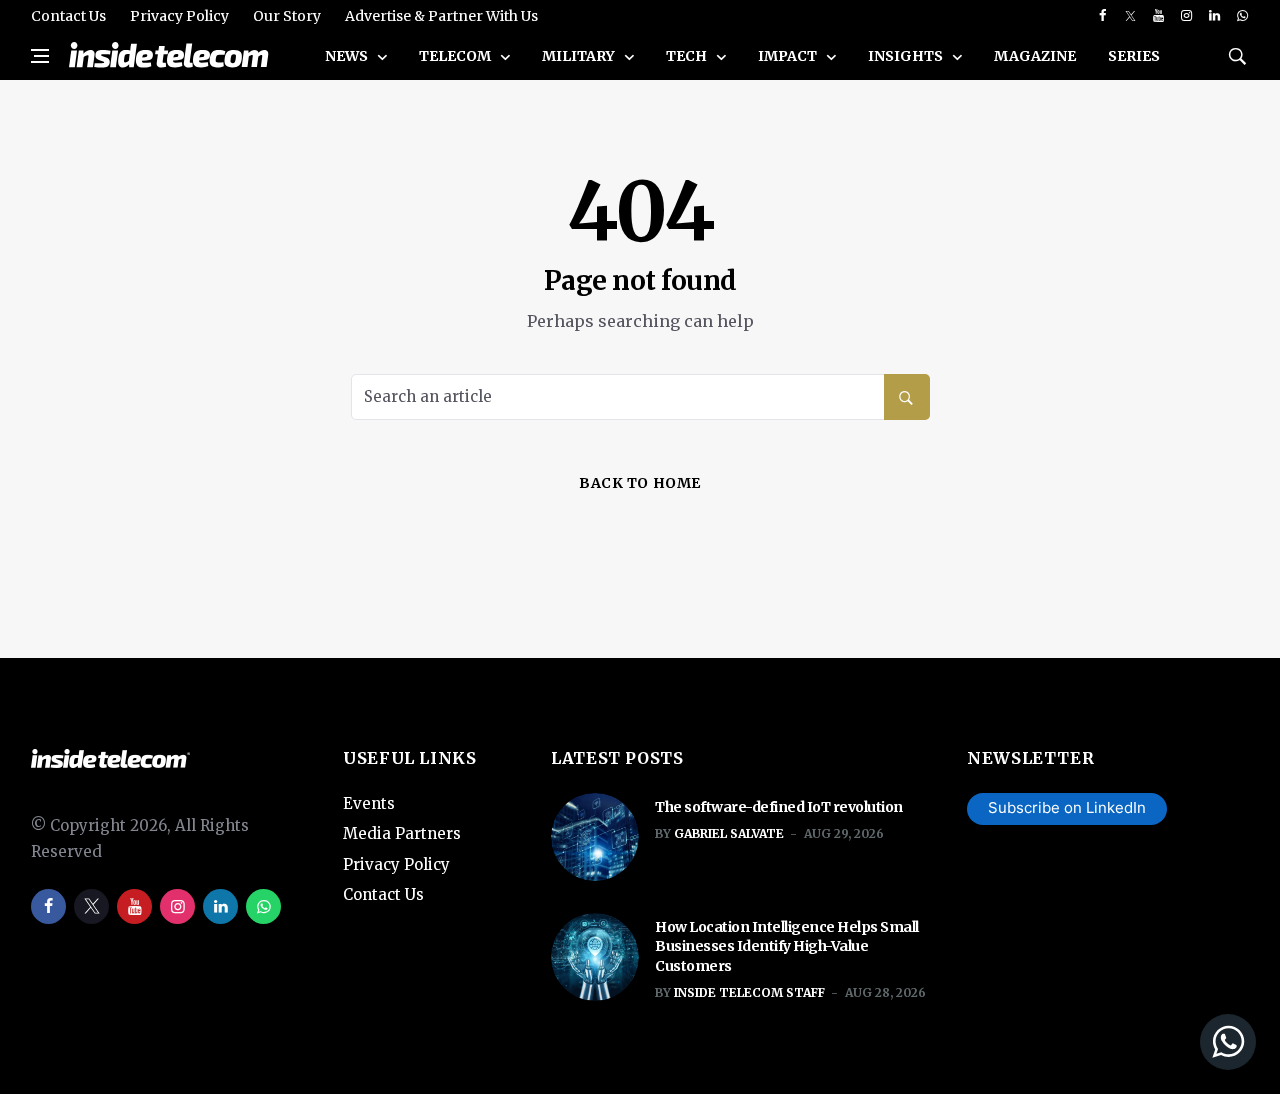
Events (369, 803)
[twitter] (1130, 16)
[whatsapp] (1242, 16)
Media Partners (402, 833)
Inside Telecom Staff (749, 992)
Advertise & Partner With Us (441, 16)
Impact (789, 56)
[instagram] (1186, 16)
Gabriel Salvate (729, 833)
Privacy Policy (179, 16)
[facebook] (1102, 16)
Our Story (287, 16)
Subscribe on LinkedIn (1067, 807)
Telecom (456, 56)
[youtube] (1158, 16)
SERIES (1134, 56)
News (348, 56)
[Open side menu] (40, 56)
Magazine (1035, 56)
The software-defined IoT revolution (779, 807)
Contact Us (68, 16)
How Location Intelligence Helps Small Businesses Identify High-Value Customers (787, 946)
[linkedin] (1214, 16)
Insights (907, 56)
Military (580, 56)
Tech (688, 56)
